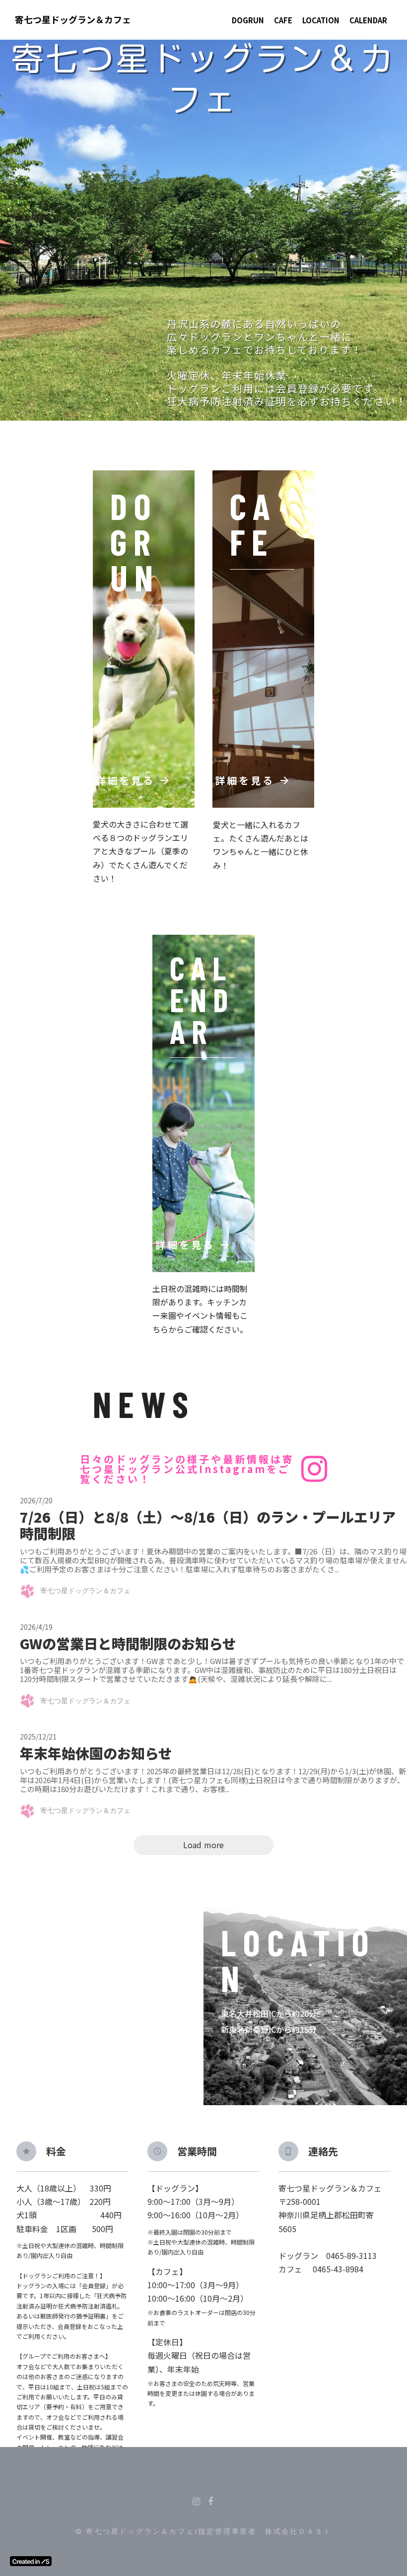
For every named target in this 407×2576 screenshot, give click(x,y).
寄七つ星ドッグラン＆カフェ (73, 20)
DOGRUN (248, 20)
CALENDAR (368, 20)
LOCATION (321, 20)
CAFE (283, 20)
